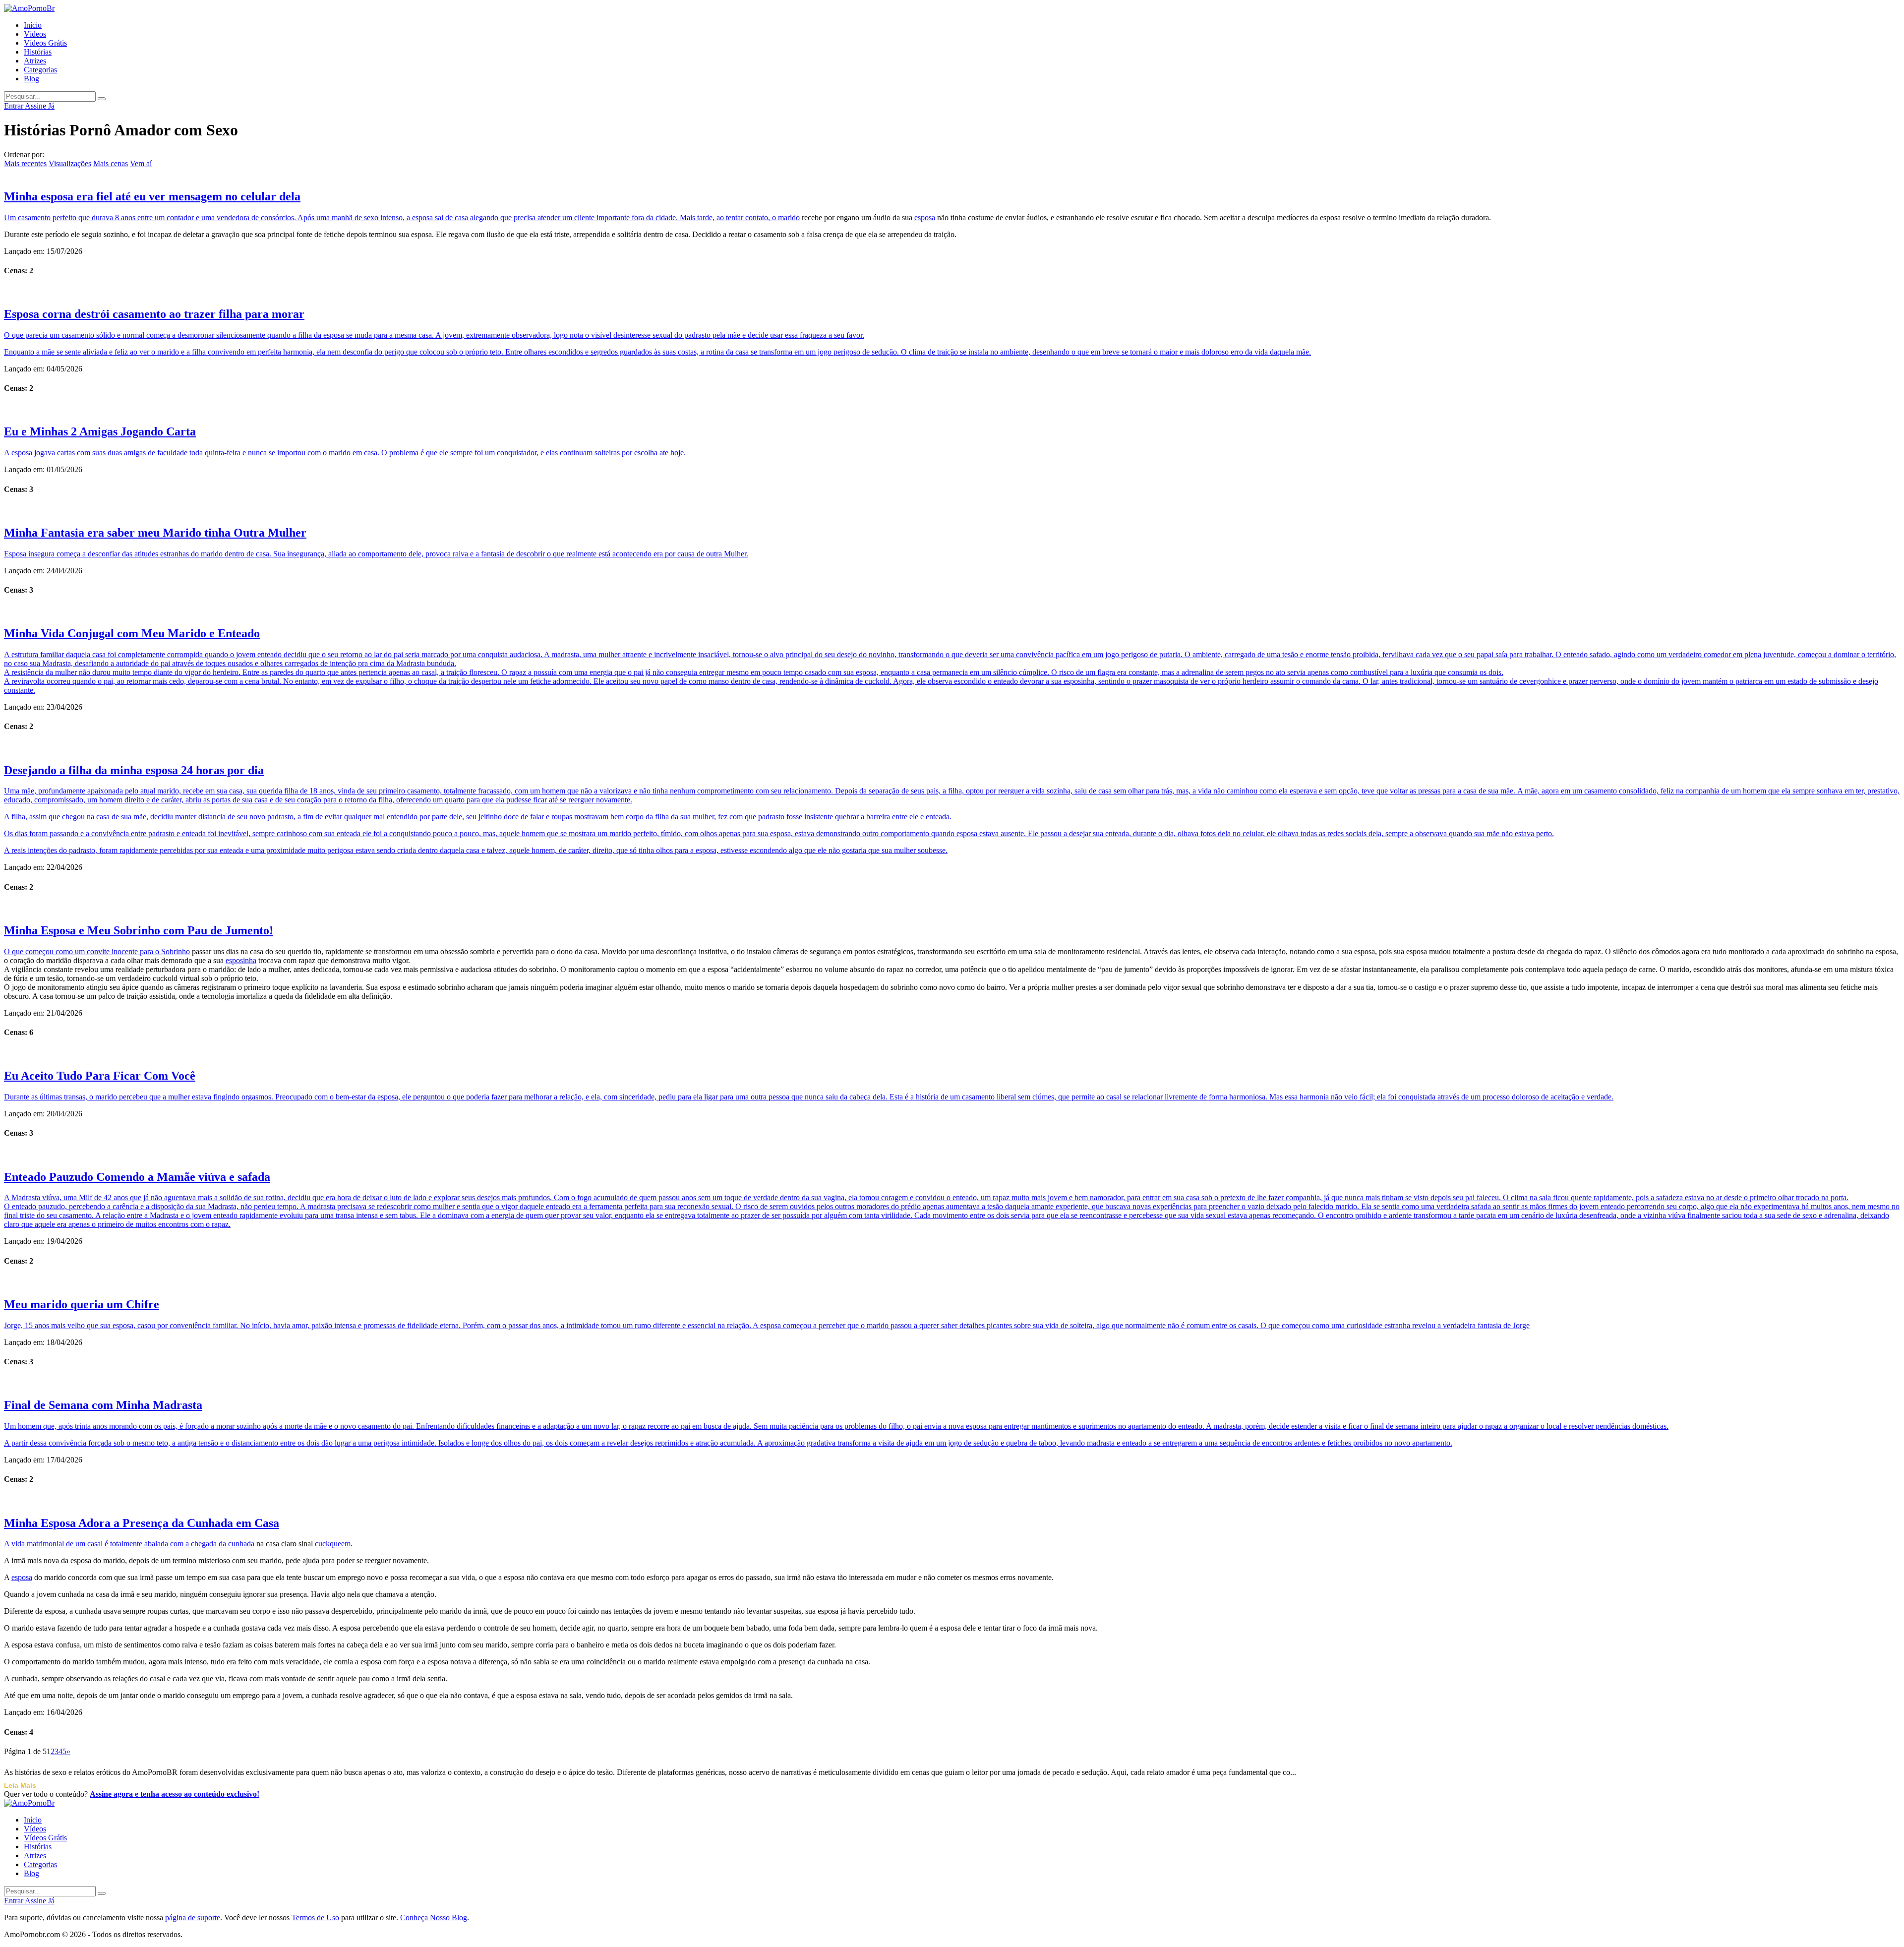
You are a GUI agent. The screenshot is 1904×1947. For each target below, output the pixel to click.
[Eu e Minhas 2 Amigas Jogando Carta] (952, 410)
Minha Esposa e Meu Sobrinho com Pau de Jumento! (139, 930)
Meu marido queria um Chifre (82, 1304)
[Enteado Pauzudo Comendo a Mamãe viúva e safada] (952, 1155)
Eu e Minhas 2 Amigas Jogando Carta (100, 431)
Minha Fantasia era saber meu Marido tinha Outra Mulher (155, 533)
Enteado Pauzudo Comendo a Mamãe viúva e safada (137, 1177)
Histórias (38, 52)
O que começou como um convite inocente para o (83, 951)
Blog (31, 79)
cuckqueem (333, 1544)
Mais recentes (25, 163)
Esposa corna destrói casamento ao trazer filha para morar (154, 314)
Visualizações (70, 163)
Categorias (40, 70)
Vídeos (35, 34)
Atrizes (35, 61)
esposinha (241, 960)
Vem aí (141, 163)
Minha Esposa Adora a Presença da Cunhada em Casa (142, 1523)
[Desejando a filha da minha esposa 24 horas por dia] (952, 748)
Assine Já (40, 106)
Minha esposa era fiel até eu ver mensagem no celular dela (152, 196)
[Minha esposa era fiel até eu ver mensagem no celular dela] (952, 174)
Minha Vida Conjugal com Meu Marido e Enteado (132, 633)
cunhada (241, 1544)
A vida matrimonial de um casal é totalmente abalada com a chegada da (116, 1544)
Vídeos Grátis (45, 43)
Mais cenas (111, 163)
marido (789, 217)
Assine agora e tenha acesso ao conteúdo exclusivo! (175, 1794)
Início (33, 25)
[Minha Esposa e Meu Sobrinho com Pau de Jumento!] (952, 908)
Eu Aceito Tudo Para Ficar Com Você (100, 1076)
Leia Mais (20, 1785)
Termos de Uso (315, 1917)
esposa (925, 217)
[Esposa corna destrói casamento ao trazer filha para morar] (952, 292)
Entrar (14, 106)
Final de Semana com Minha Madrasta (103, 1405)
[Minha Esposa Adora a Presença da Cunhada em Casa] (952, 1501)
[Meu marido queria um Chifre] (952, 1282)
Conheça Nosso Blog (434, 1917)
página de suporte (193, 1917)
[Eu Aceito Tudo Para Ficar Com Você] (952, 1053)
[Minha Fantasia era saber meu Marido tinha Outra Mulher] (952, 510)
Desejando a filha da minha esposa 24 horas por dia (134, 770)
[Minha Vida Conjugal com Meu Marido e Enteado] (952, 611)
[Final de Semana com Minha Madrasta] (952, 1383)
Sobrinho (176, 951)
